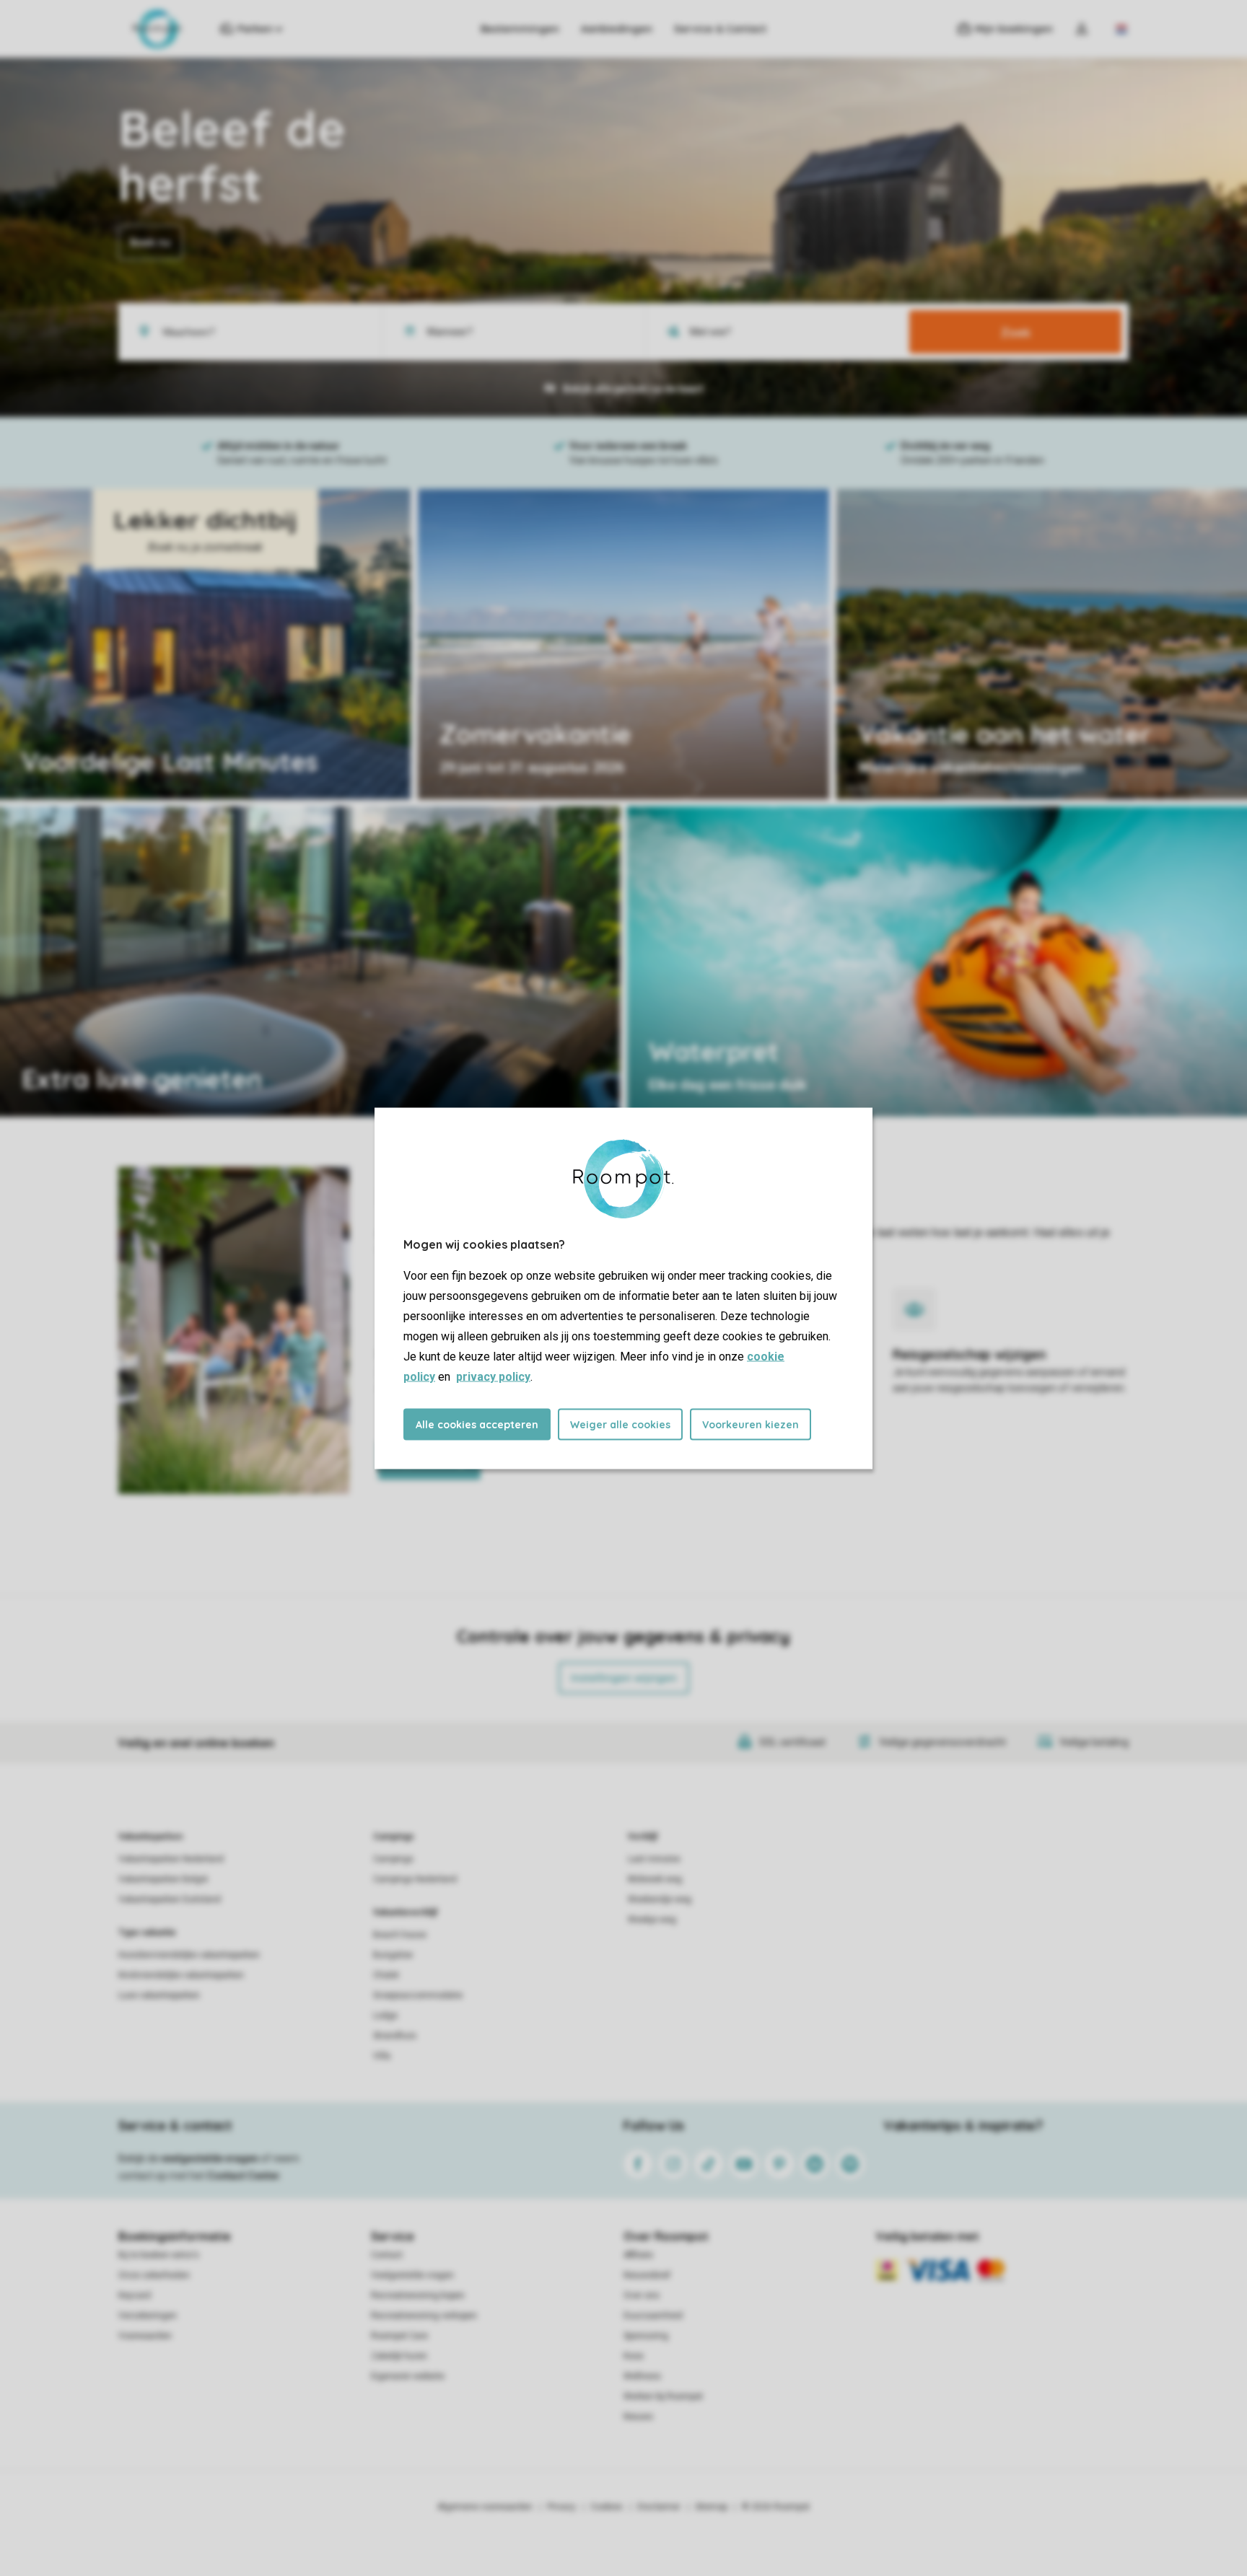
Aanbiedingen (617, 29)
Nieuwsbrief (647, 2275)
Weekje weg (652, 1920)
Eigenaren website (408, 2376)
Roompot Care (399, 2336)
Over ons (642, 2295)
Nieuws (638, 2417)
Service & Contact (720, 29)
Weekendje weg (660, 1899)
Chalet (386, 1975)
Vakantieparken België (163, 1879)
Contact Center (244, 2176)
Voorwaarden (145, 2336)
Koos (634, 2356)
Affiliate (638, 2255)
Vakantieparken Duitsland (170, 1899)
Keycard (135, 2295)
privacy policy (493, 1376)
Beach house (400, 1935)
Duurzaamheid (653, 2316)
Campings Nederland (415, 1879)
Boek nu (150, 242)
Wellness (642, 2376)
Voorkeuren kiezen (751, 1424)
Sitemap (711, 2507)
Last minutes (654, 1859)
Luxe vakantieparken (159, 1995)
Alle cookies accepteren (477, 1424)
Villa (382, 2056)
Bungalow (393, 1955)
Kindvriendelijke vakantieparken (181, 1975)
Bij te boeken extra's (159, 2255)
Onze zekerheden (154, 2275)
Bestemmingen (520, 29)
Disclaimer (659, 2507)
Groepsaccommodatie (418, 1995)
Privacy (561, 2507)
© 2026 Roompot (776, 2507)
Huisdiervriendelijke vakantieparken (189, 1955)
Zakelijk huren (399, 2356)
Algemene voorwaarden (485, 2507)
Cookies (607, 2507)
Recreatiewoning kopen (418, 2295)
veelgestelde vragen (210, 2158)
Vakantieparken (150, 1837)
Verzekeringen (148, 2316)
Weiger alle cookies (620, 1424)
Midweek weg (655, 1879)
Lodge (385, 2015)
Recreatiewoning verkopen (424, 2316)
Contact (387, 2255)
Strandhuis (395, 2036)
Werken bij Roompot (663, 2396)
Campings (394, 1837)
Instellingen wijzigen (624, 1678)
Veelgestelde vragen (412, 2275)
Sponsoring (646, 2336)
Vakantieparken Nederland (171, 1859)
